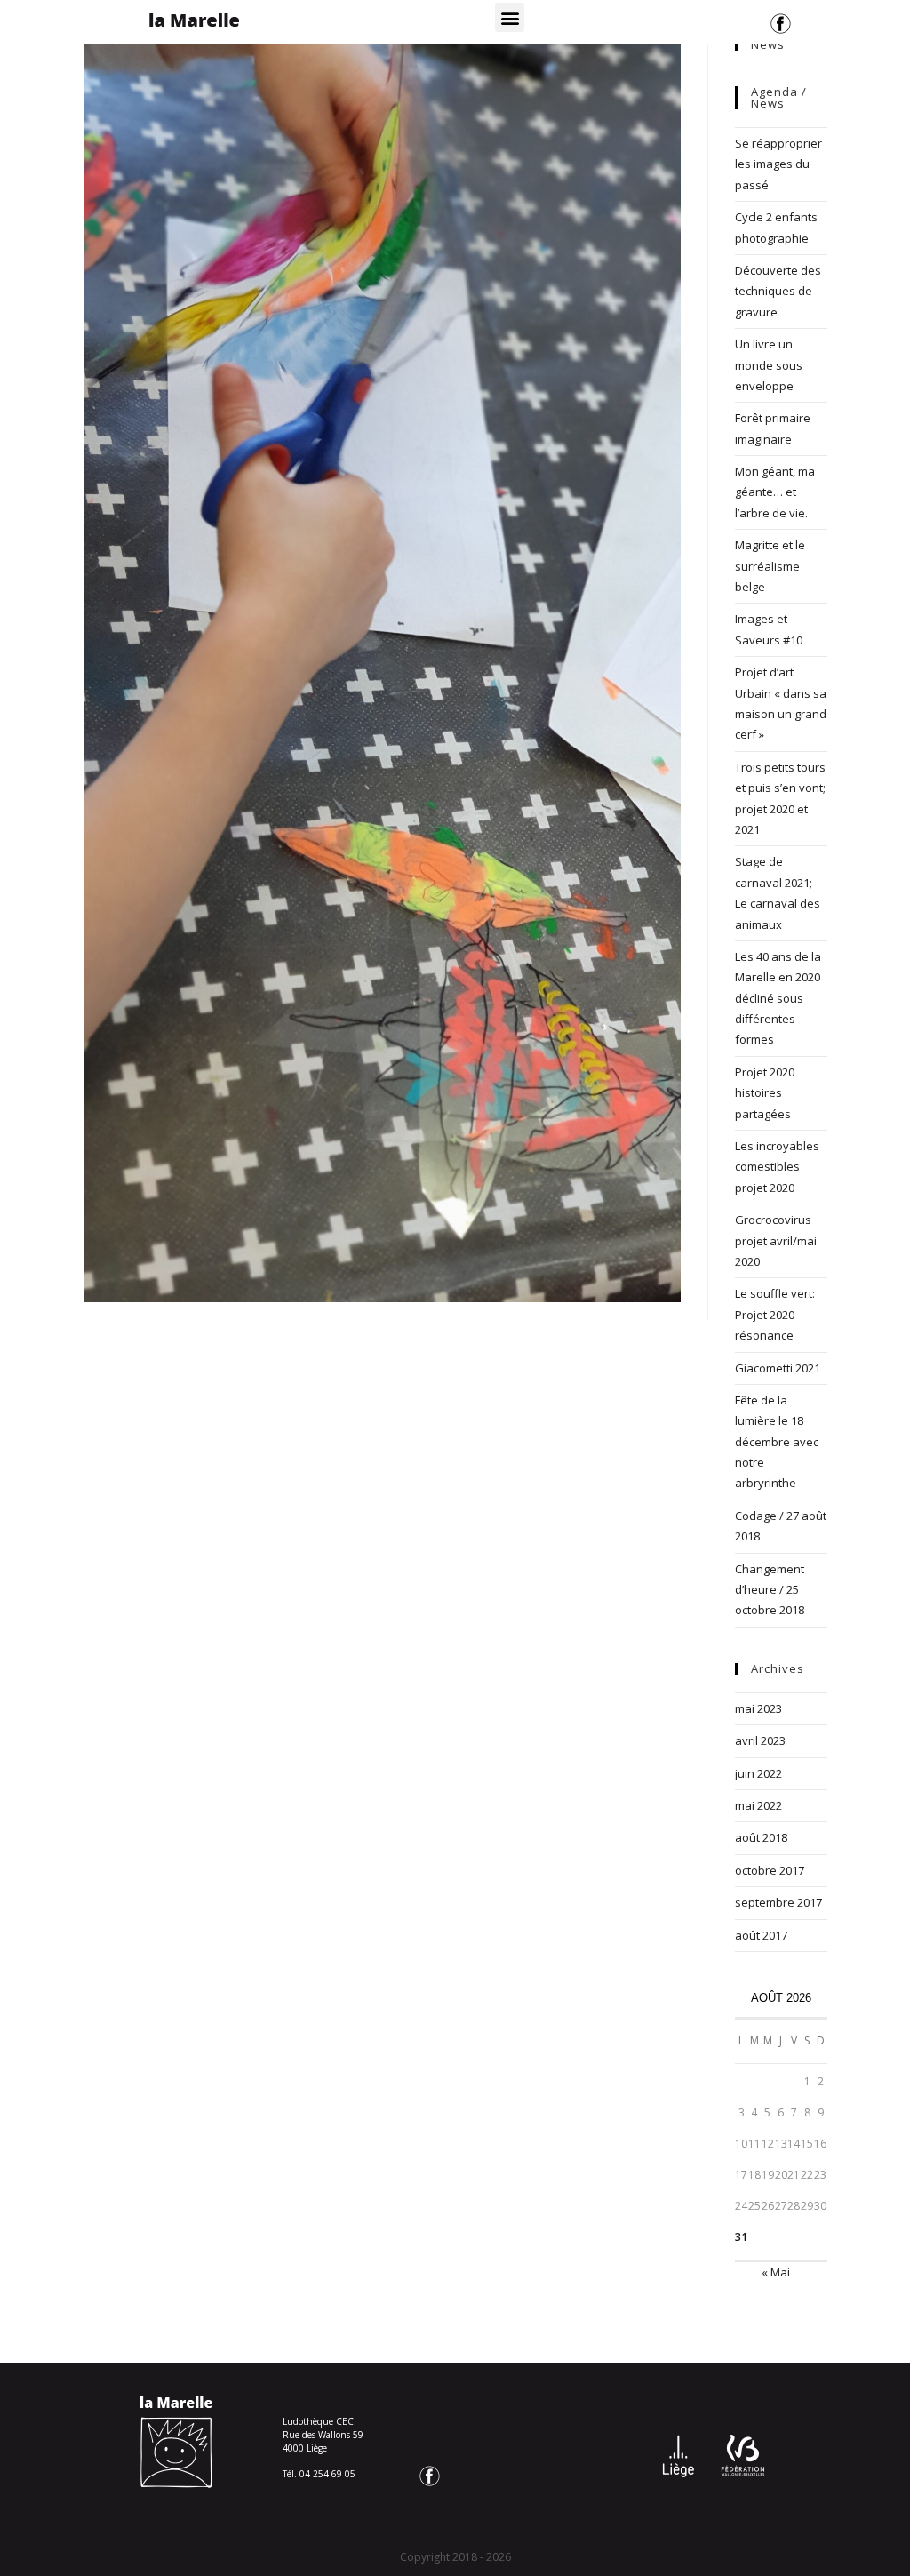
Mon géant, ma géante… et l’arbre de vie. (775, 492)
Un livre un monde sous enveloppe (769, 365)
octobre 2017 (770, 1870)
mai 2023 (758, 1708)
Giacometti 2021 (778, 1368)
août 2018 (761, 1837)
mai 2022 (758, 1805)
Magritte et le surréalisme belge (770, 566)
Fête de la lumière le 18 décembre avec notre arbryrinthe (777, 1442)
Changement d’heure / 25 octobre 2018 (770, 1590)
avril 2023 (760, 1740)
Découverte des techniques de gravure (778, 291)
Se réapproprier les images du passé (778, 164)
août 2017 (761, 1935)
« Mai (776, 2272)
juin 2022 (758, 1773)
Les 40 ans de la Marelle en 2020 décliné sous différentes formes (778, 998)
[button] (510, 17)
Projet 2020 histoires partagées (765, 1093)
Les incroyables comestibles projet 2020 (777, 1167)
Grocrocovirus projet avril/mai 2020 (776, 1240)
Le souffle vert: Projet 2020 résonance (775, 1314)
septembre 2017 (778, 1902)
